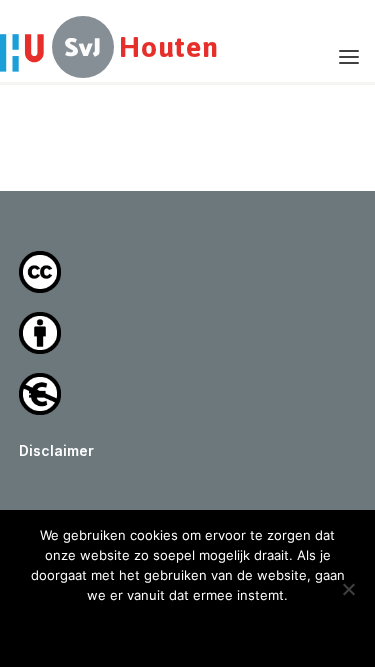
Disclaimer (56, 450)
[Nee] (348, 589)
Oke (187, 629)
